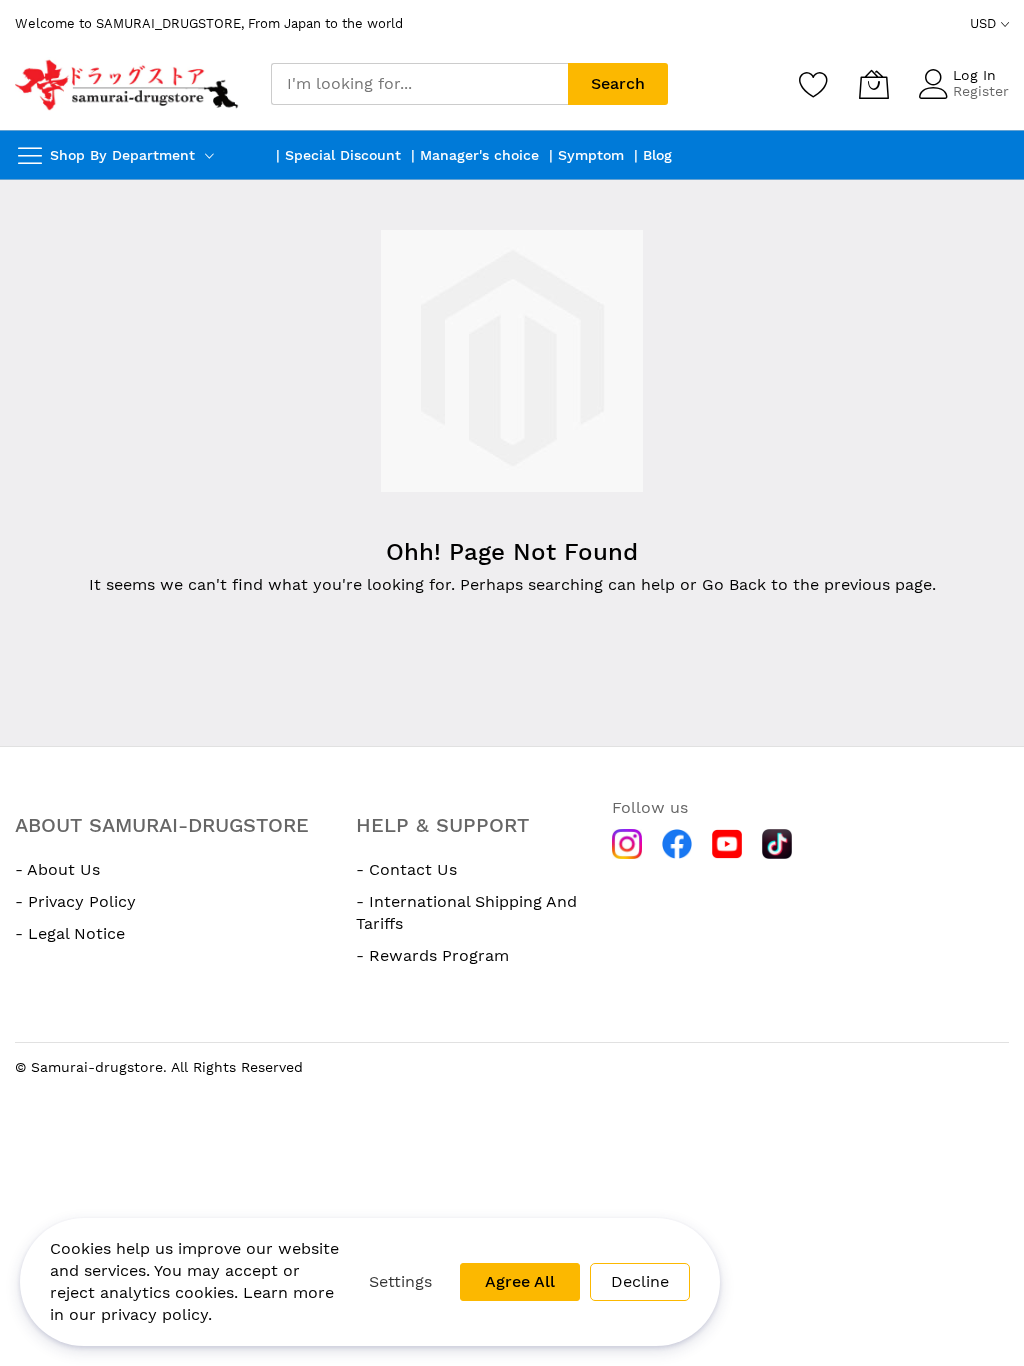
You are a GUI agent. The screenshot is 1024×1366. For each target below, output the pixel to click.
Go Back (734, 584)
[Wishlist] (814, 84)
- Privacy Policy (75, 901)
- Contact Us (406, 869)
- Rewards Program (432, 955)
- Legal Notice (70, 933)
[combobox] (419, 84)
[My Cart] (874, 84)
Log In (974, 75)
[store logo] (128, 84)
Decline (640, 1281)
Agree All (520, 1281)
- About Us (57, 869)
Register (981, 91)
